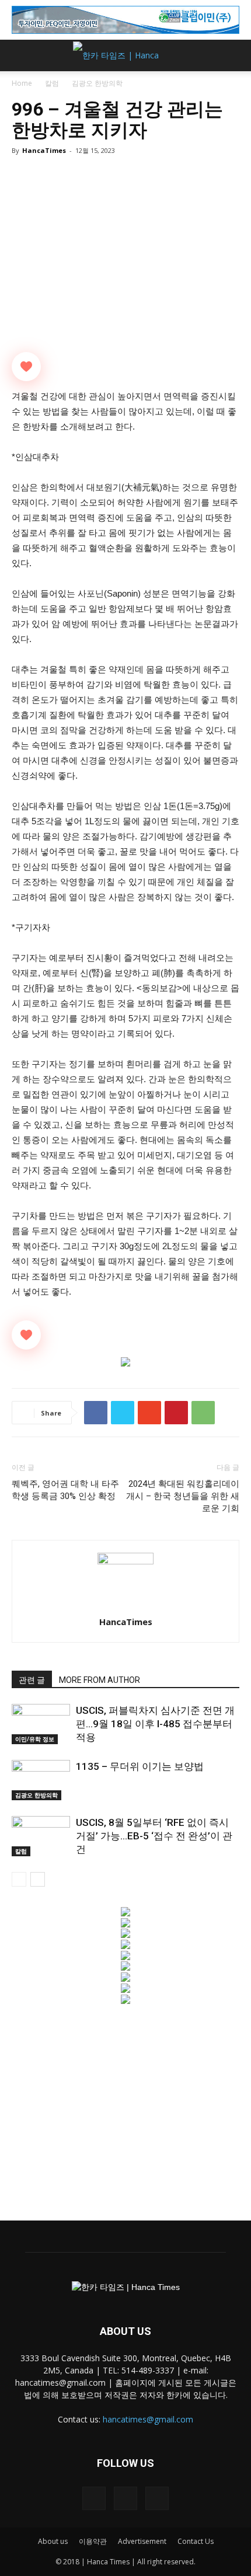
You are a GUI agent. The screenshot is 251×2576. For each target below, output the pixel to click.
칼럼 (52, 83)
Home (22, 83)
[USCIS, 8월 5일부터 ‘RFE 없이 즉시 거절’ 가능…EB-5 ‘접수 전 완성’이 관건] (41, 1836)
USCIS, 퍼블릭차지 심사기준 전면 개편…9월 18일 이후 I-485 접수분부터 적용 (155, 1724)
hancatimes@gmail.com (148, 2419)
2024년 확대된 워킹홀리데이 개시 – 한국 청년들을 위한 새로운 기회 (183, 1496)
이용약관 (93, 2541)
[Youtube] (157, 2498)
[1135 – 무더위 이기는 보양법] (41, 1780)
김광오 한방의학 (97, 83)
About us (53, 2541)
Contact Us (196, 2541)
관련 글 (32, 1680)
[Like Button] (26, 367)
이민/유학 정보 (35, 1739)
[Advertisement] (125, 2107)
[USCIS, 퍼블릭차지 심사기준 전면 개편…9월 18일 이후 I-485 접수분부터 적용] (41, 1724)
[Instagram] (125, 2498)
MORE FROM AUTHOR (100, 1680)
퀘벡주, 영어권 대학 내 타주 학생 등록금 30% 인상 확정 (65, 1490)
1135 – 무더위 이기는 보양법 (140, 1766)
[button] (235, 55)
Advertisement (142, 2541)
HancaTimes (44, 150)
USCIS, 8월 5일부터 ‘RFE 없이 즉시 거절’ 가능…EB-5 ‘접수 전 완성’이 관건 (154, 1836)
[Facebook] (94, 2498)
